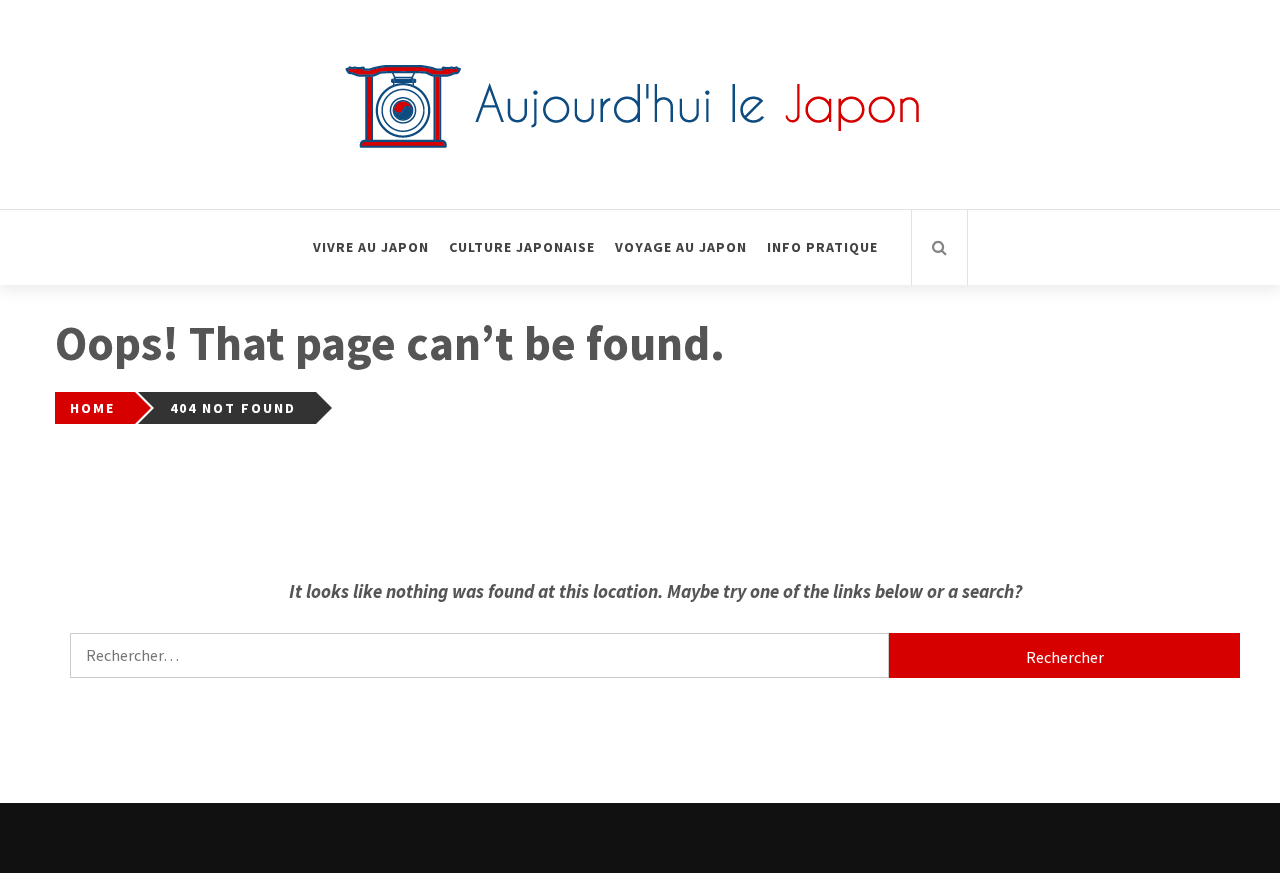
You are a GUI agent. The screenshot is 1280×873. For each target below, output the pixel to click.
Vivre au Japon (371, 247)
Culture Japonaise (522, 247)
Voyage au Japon (681, 247)
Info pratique (822, 247)
